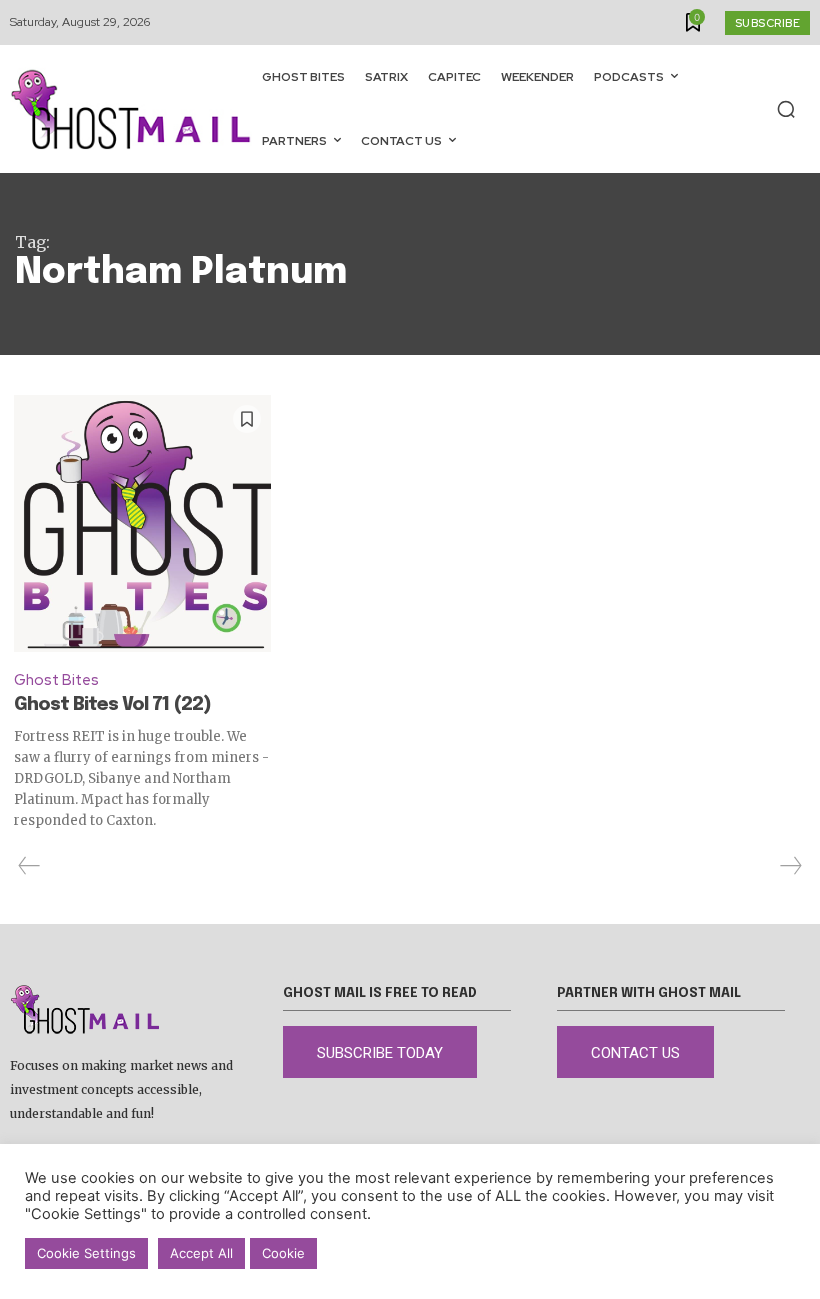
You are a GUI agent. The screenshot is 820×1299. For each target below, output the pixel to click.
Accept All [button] (201, 1253)
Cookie (283, 1253)
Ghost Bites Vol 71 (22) (112, 705)
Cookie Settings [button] (86, 1253)
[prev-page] (29, 866)
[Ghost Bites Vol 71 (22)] (142, 523)
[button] (786, 109)
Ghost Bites (56, 680)
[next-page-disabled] (790, 866)
